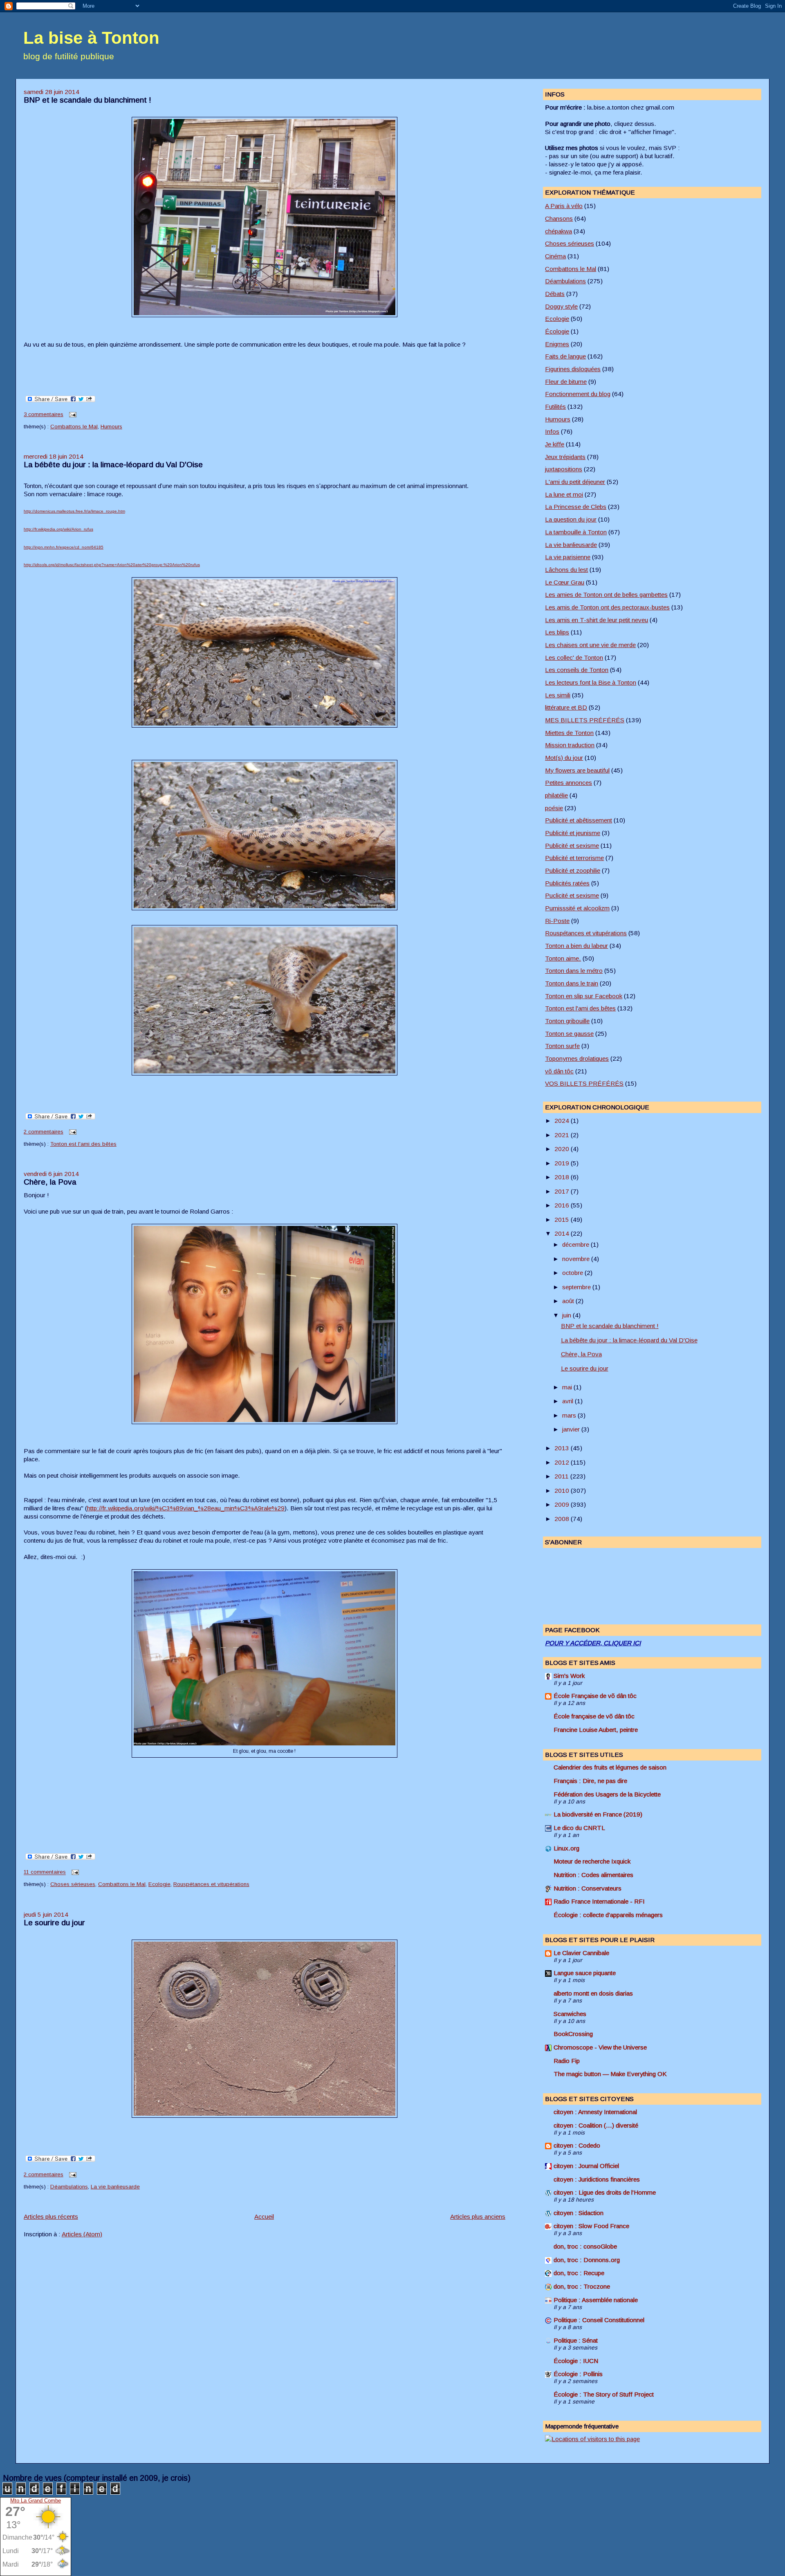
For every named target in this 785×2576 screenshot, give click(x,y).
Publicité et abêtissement (579, 820)
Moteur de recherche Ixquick (592, 1861)
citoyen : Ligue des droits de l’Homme (605, 2192)
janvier (572, 1429)
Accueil (264, 2216)
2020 (563, 1149)
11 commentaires (45, 1872)
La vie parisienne (568, 557)
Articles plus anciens (478, 2216)
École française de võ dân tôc (594, 1716)
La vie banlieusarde (115, 2187)
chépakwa (558, 231)
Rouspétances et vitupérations (211, 1884)
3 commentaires (44, 414)
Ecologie (159, 1884)
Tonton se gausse (569, 1034)
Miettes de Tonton (569, 733)
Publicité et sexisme (572, 846)
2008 (563, 1519)
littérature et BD (566, 707)
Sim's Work (569, 1676)
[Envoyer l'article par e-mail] (72, 414)
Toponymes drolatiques (577, 1058)
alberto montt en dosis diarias (593, 1993)
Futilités (555, 407)
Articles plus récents (51, 2216)
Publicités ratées (567, 883)
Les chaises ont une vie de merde (590, 645)
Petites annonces (569, 783)
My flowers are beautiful (577, 770)
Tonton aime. (563, 958)
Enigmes (557, 344)
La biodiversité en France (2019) (598, 1814)
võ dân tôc (559, 1071)
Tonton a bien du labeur (576, 946)
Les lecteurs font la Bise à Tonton (591, 682)
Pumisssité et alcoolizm (577, 908)
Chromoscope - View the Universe (600, 2047)
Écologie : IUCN (576, 2361)
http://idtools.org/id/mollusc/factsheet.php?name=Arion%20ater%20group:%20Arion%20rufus (112, 565)
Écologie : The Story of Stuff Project (604, 2394)
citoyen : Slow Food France (591, 2226)
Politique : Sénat (576, 2340)
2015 (563, 1220)
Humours (111, 427)
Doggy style (561, 306)
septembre (577, 1287)
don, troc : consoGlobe (585, 2246)
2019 (563, 1163)
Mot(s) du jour (564, 758)
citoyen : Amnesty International (595, 2112)
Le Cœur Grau (565, 582)
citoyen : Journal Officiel (586, 2166)
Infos (552, 431)
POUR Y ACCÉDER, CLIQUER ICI (593, 1643)
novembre (577, 1259)
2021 (563, 1135)
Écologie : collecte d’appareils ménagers (608, 1915)
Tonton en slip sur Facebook (584, 996)
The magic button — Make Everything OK (610, 2074)
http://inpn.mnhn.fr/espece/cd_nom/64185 (64, 547)
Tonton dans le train (572, 983)
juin (567, 1315)
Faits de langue (565, 356)
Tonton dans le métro (574, 971)
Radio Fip (567, 2061)
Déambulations (69, 2187)
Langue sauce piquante (585, 1973)
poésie (554, 808)
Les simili (558, 695)
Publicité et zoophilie (573, 870)
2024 (563, 1121)
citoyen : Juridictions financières (597, 2179)
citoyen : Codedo (577, 2145)
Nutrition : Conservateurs (588, 1888)
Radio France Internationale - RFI (599, 1901)
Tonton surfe (562, 1046)
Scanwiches (570, 2014)
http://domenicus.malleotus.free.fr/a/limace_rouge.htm (74, 511)
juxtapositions (564, 469)
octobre (573, 1273)
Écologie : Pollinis (578, 2374)
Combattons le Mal (74, 427)
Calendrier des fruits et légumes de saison (610, 1767)
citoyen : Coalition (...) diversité (596, 2125)
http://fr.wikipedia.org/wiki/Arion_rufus (58, 529)
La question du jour (571, 519)
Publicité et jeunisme (573, 833)
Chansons (559, 218)
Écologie (557, 331)
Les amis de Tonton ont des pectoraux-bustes (607, 607)
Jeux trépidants (565, 457)
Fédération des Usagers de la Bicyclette (607, 1794)
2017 (563, 1191)
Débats (555, 294)
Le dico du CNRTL (579, 1828)
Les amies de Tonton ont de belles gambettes (606, 595)
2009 (563, 1504)
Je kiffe (555, 444)
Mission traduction (570, 745)
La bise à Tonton (91, 38)
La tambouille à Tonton (576, 532)
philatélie (556, 795)
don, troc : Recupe (579, 2273)
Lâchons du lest (566, 570)
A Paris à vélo (564, 206)
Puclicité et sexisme (572, 895)
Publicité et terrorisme (574, 858)
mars (570, 1415)
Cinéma (555, 256)
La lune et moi (564, 494)
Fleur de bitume (566, 382)
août (569, 1301)
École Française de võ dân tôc (595, 1696)
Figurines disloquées (573, 369)
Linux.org (566, 1848)
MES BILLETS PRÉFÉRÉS (585, 720)
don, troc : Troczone (582, 2286)
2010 (563, 1491)
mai (568, 1387)
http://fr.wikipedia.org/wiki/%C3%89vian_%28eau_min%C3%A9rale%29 (186, 1508)
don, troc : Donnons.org (587, 2260)
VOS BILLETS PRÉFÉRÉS (584, 1083)
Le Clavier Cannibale (581, 1953)
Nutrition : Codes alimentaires (593, 1875)
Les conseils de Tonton (577, 670)
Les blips (557, 632)
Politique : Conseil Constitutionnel (599, 2320)
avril (569, 1401)
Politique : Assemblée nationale (596, 2300)
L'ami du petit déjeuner (575, 482)
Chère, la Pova (50, 1182)
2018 (563, 1177)
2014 (563, 1233)
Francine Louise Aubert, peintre (596, 1730)
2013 (563, 1448)
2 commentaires (44, 1132)
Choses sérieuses (73, 1884)
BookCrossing (573, 2034)
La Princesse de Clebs (576, 507)
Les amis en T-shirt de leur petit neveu (597, 620)
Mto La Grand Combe (36, 2501)
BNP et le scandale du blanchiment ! (87, 100)
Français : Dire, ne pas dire (590, 1781)
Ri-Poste (557, 921)
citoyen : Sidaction (579, 2213)
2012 (563, 1462)
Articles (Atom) (82, 2234)
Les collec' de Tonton (574, 657)
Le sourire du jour (54, 1923)
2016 (563, 1205)
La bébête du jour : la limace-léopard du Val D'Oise (113, 465)
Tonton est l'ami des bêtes (83, 1144)
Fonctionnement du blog (578, 394)
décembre (576, 1244)
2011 (562, 1476)
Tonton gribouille (567, 1021)
